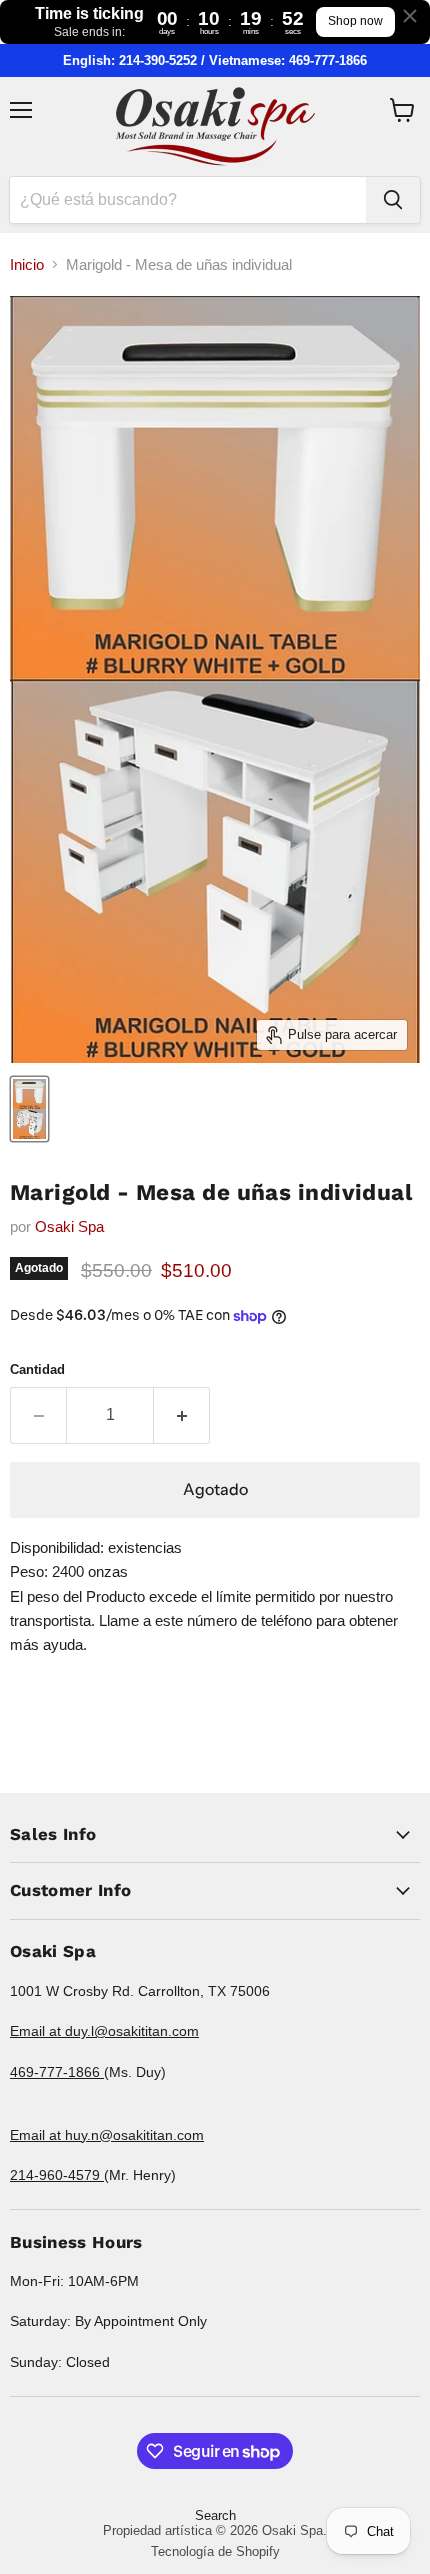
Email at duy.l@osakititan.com (104, 2031)
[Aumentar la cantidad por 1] (182, 1415)
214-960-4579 (57, 2175)
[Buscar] (393, 200)
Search (215, 2515)
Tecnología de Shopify (215, 2551)
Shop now (355, 21)
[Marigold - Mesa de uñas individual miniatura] (29, 1109)
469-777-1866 (57, 2072)
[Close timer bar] (410, 16)
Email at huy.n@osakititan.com (107, 2135)
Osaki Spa (69, 1226)
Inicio (27, 264)
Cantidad (37, 1369)
